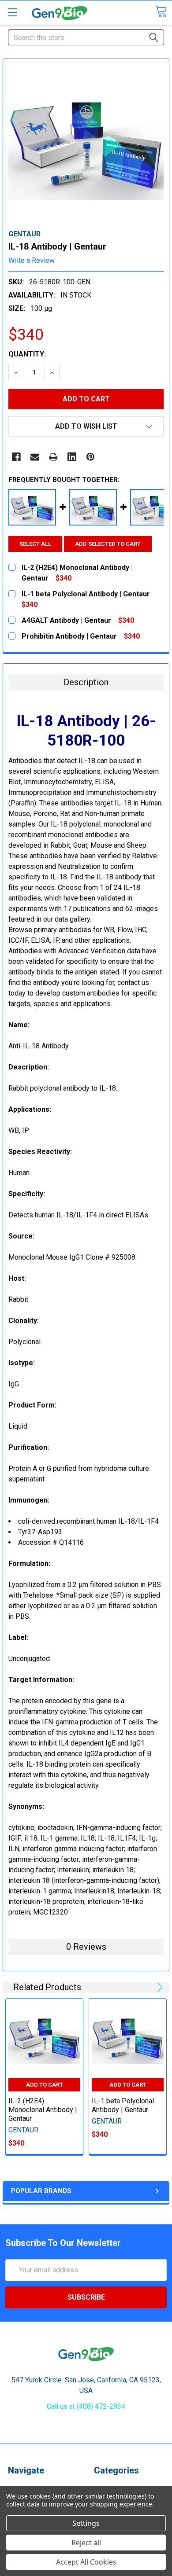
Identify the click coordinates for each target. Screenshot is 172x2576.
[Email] (35, 457)
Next (159, 1987)
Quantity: (27, 354)
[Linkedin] (72, 457)
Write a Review (32, 260)
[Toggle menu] (12, 12)
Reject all (86, 2543)
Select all (35, 544)
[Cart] (161, 12)
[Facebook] (16, 457)
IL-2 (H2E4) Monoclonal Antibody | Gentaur (43, 2110)
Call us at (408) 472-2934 (86, 2406)
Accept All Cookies (86, 2562)
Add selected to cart (108, 544)
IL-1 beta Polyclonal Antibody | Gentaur (123, 2105)
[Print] (53, 457)
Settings (86, 2523)
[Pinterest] (90, 457)
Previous (148, 1987)
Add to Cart (45, 2085)
